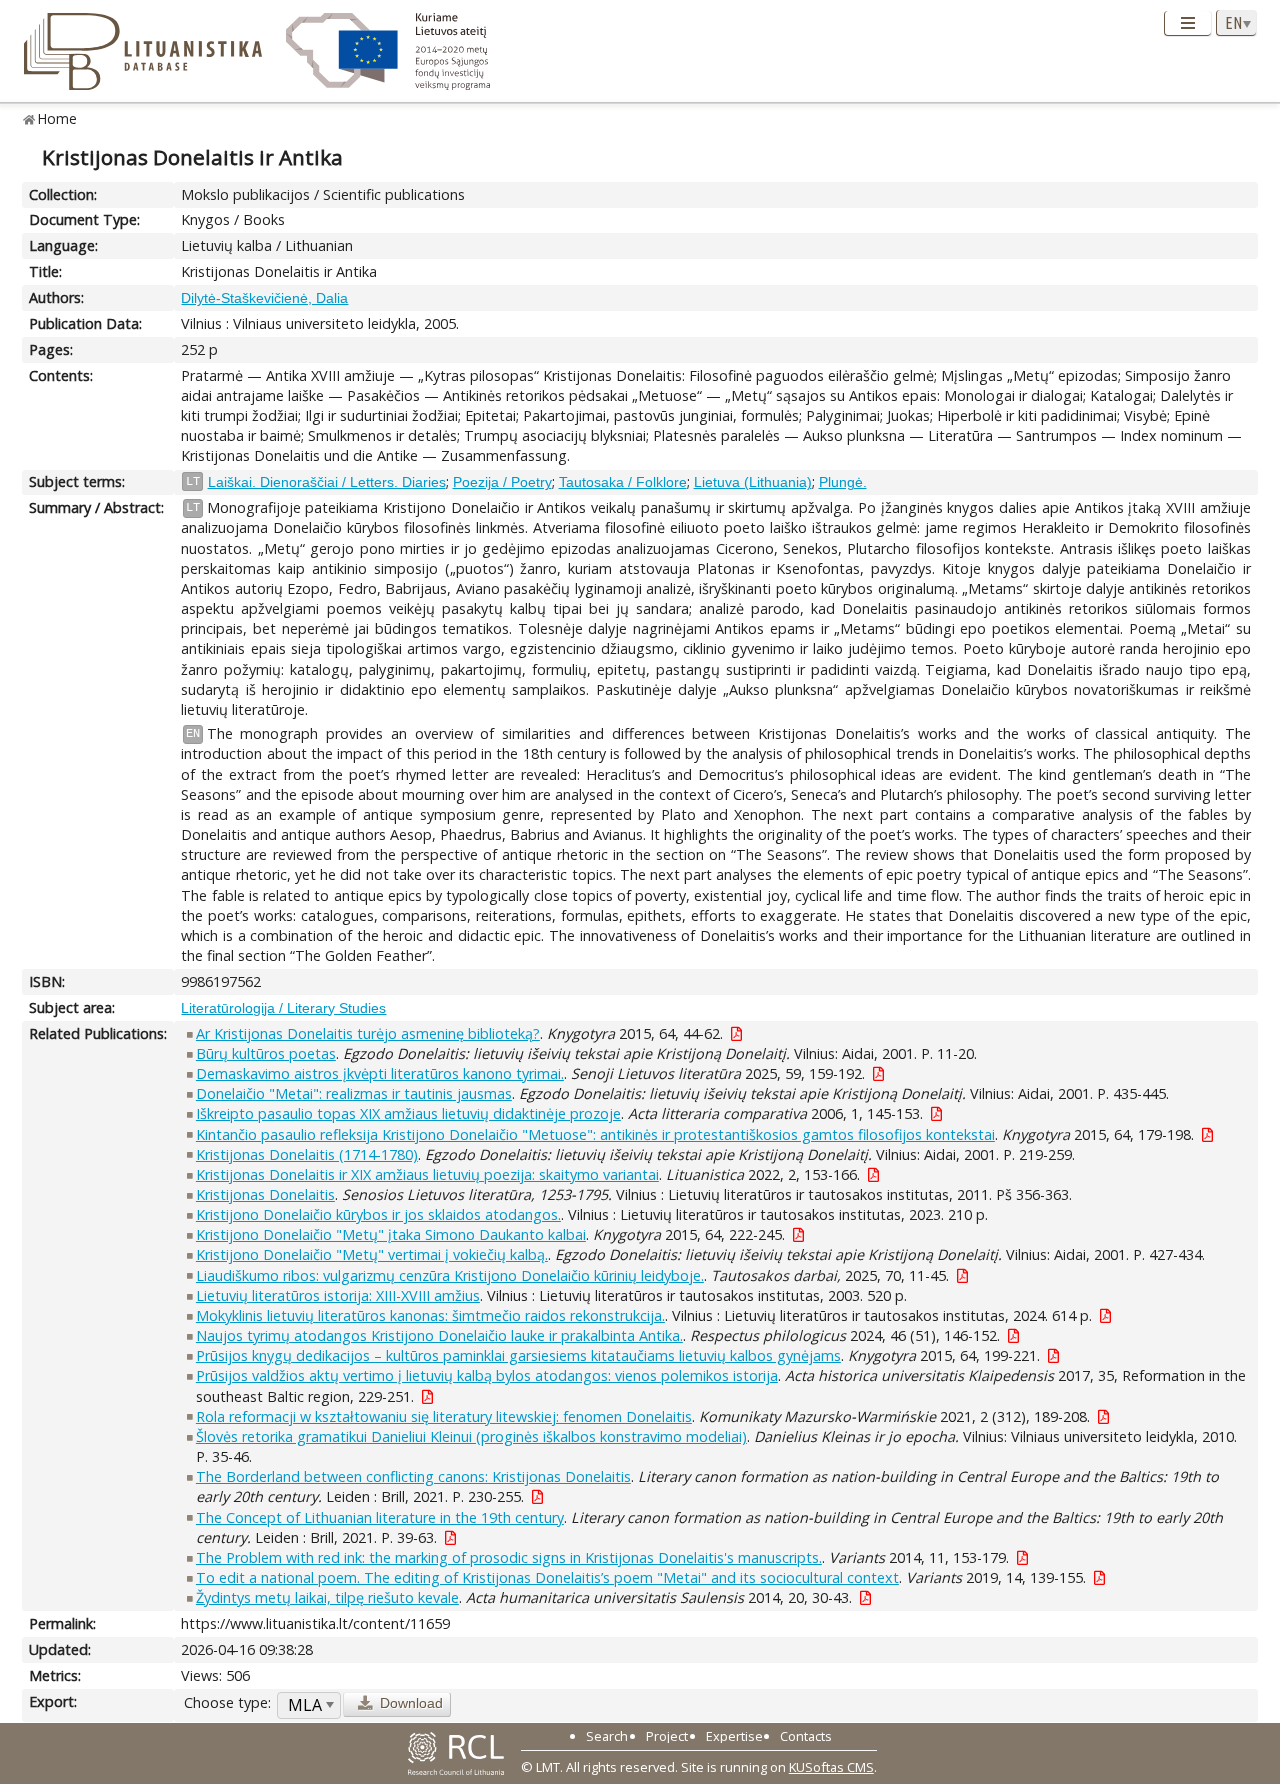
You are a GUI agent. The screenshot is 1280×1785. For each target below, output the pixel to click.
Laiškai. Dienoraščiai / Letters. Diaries (327, 482)
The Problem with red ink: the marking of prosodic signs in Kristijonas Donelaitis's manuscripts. (509, 1557)
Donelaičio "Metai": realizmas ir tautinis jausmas (354, 1093)
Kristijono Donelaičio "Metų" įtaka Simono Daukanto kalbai (391, 1234)
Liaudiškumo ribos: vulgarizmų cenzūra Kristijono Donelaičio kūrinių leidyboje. (450, 1275)
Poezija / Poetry (502, 482)
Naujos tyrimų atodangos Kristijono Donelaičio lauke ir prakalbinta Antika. (439, 1335)
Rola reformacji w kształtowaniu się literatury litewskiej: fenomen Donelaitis (444, 1416)
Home (57, 118)
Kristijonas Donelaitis (265, 1194)
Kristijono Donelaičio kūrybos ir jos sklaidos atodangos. (378, 1214)
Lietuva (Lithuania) (753, 482)
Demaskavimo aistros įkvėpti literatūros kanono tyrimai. (380, 1073)
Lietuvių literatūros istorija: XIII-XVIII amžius (338, 1295)
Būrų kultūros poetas (266, 1053)
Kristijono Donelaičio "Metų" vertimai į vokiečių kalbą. (372, 1254)
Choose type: (227, 1702)
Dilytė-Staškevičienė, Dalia (264, 298)
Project (667, 1736)
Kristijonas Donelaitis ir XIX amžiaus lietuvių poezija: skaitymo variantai (427, 1174)
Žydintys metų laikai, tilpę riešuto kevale (327, 1597)
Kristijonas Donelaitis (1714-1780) (307, 1154)
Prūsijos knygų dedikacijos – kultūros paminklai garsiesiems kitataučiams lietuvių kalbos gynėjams (518, 1355)
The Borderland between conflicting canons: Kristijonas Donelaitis (413, 1476)
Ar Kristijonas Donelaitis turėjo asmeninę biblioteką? (368, 1033)
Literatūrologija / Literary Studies (283, 1008)
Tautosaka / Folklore (623, 482)
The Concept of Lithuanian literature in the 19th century (380, 1517)
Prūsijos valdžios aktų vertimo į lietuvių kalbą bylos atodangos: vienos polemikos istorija (487, 1375)
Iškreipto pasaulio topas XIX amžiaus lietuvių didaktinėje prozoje (408, 1113)
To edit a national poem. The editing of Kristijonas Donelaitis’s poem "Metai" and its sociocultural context (547, 1577)
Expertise (734, 1736)
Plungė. (843, 482)
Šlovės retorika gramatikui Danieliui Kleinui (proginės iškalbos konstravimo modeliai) (471, 1436)
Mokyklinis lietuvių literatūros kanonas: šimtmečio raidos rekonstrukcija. (430, 1315)
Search (607, 1736)
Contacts (806, 1736)
